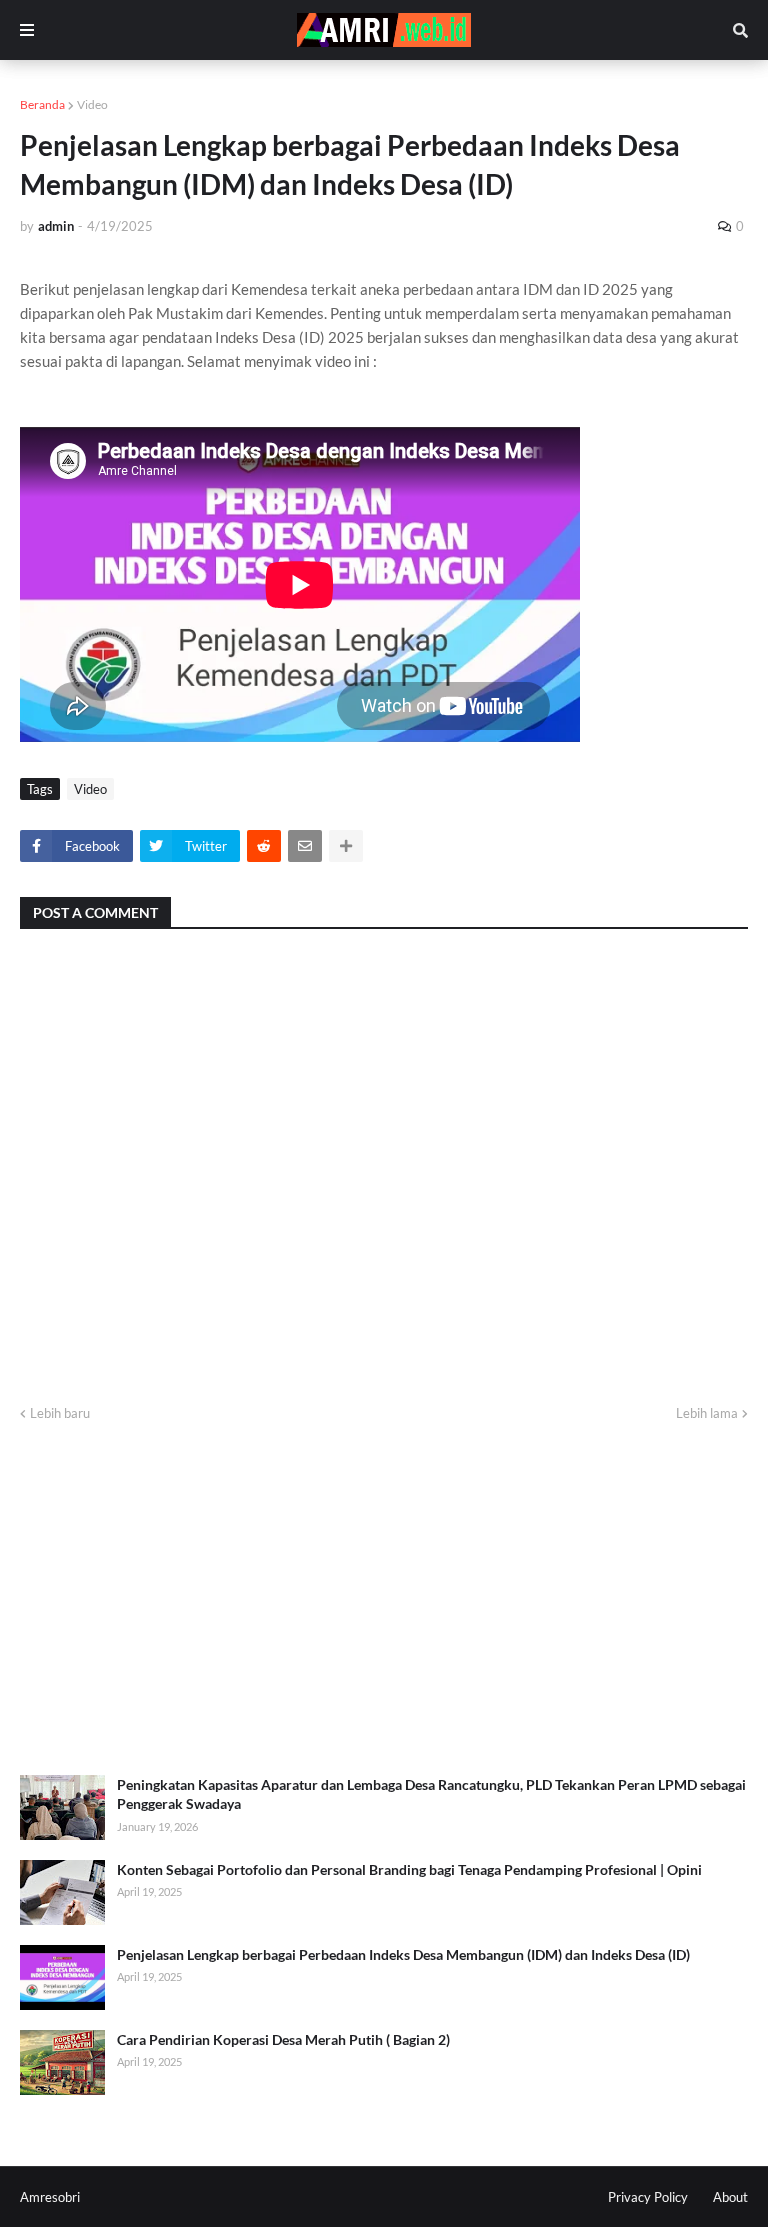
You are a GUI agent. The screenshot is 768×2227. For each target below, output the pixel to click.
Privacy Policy (648, 2197)
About (730, 2197)
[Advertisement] (384, 1600)
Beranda (42, 104)
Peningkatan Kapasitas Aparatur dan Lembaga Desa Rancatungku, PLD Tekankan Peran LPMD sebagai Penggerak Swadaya (431, 1794)
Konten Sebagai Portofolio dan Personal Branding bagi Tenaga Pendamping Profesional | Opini (409, 1869)
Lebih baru (60, 1413)
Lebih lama (707, 1413)
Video (92, 104)
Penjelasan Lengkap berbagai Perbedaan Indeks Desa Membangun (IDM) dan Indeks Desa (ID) (403, 1954)
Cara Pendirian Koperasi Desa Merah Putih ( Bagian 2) (283, 2039)
